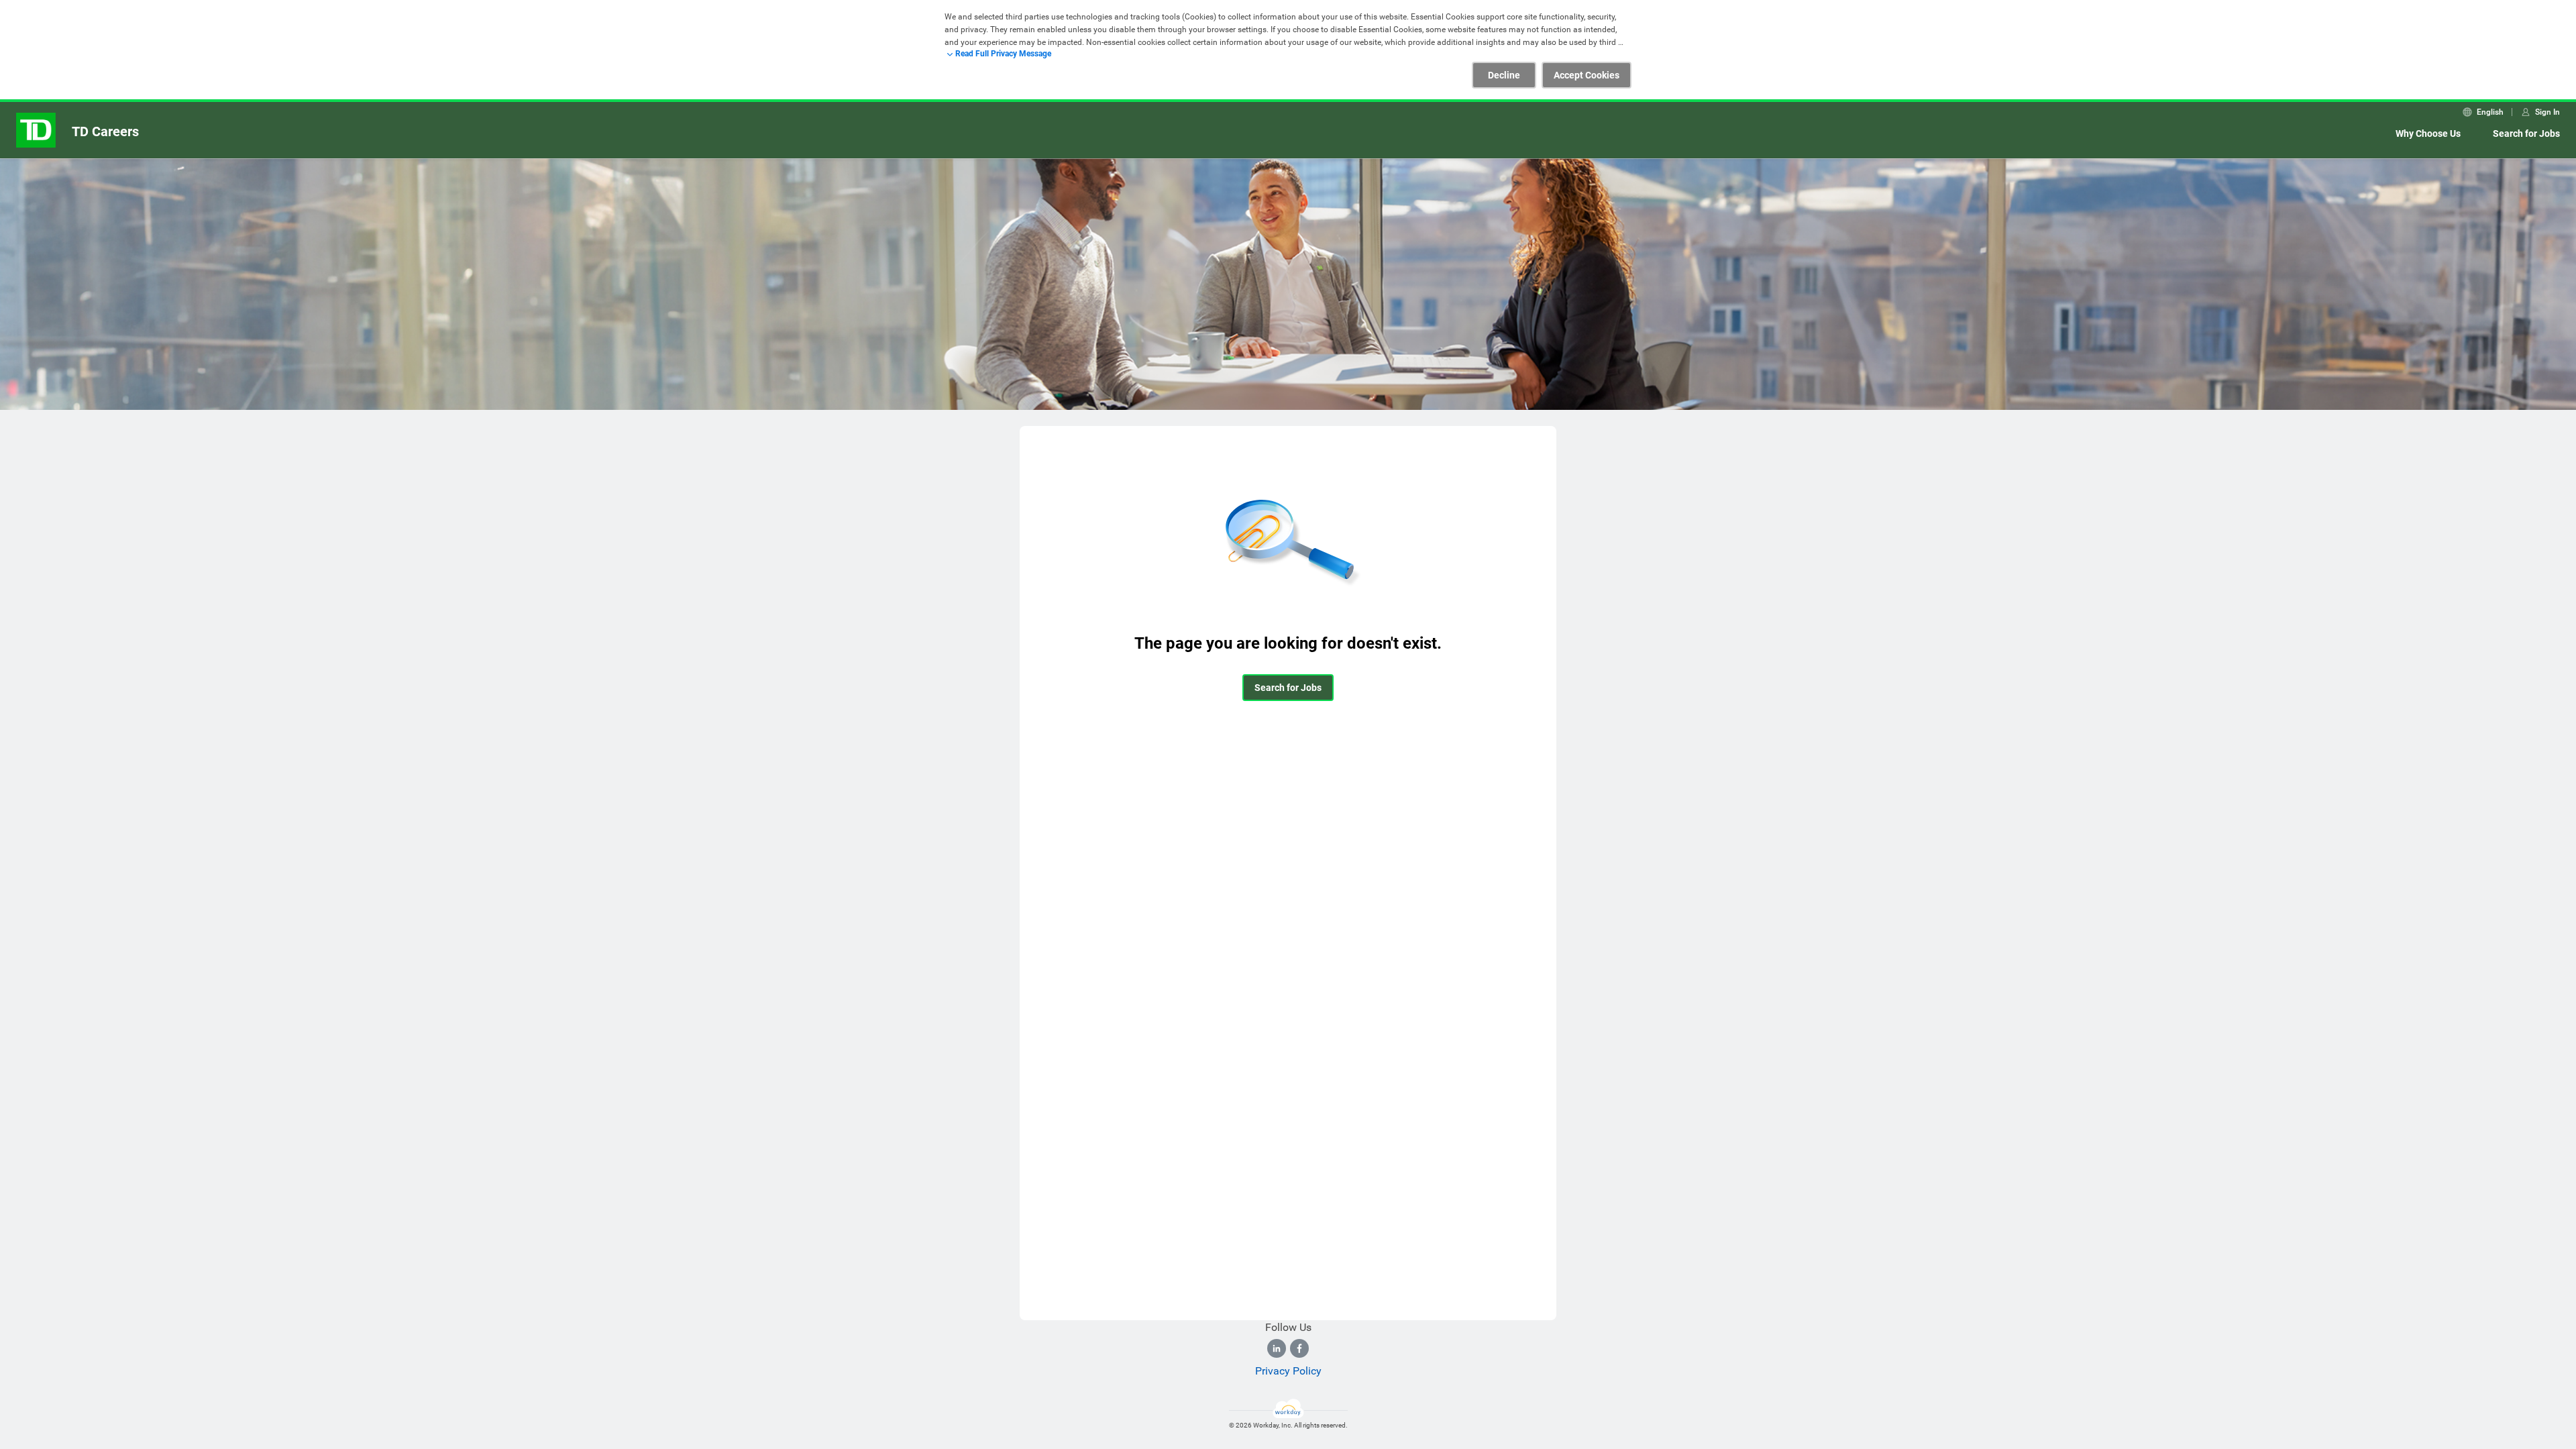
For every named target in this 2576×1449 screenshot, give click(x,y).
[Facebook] (1299, 1348)
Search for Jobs (2526, 133)
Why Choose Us (2428, 133)
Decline (1504, 75)
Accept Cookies (1587, 75)
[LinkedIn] (1277, 1348)
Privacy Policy (1288, 1371)
